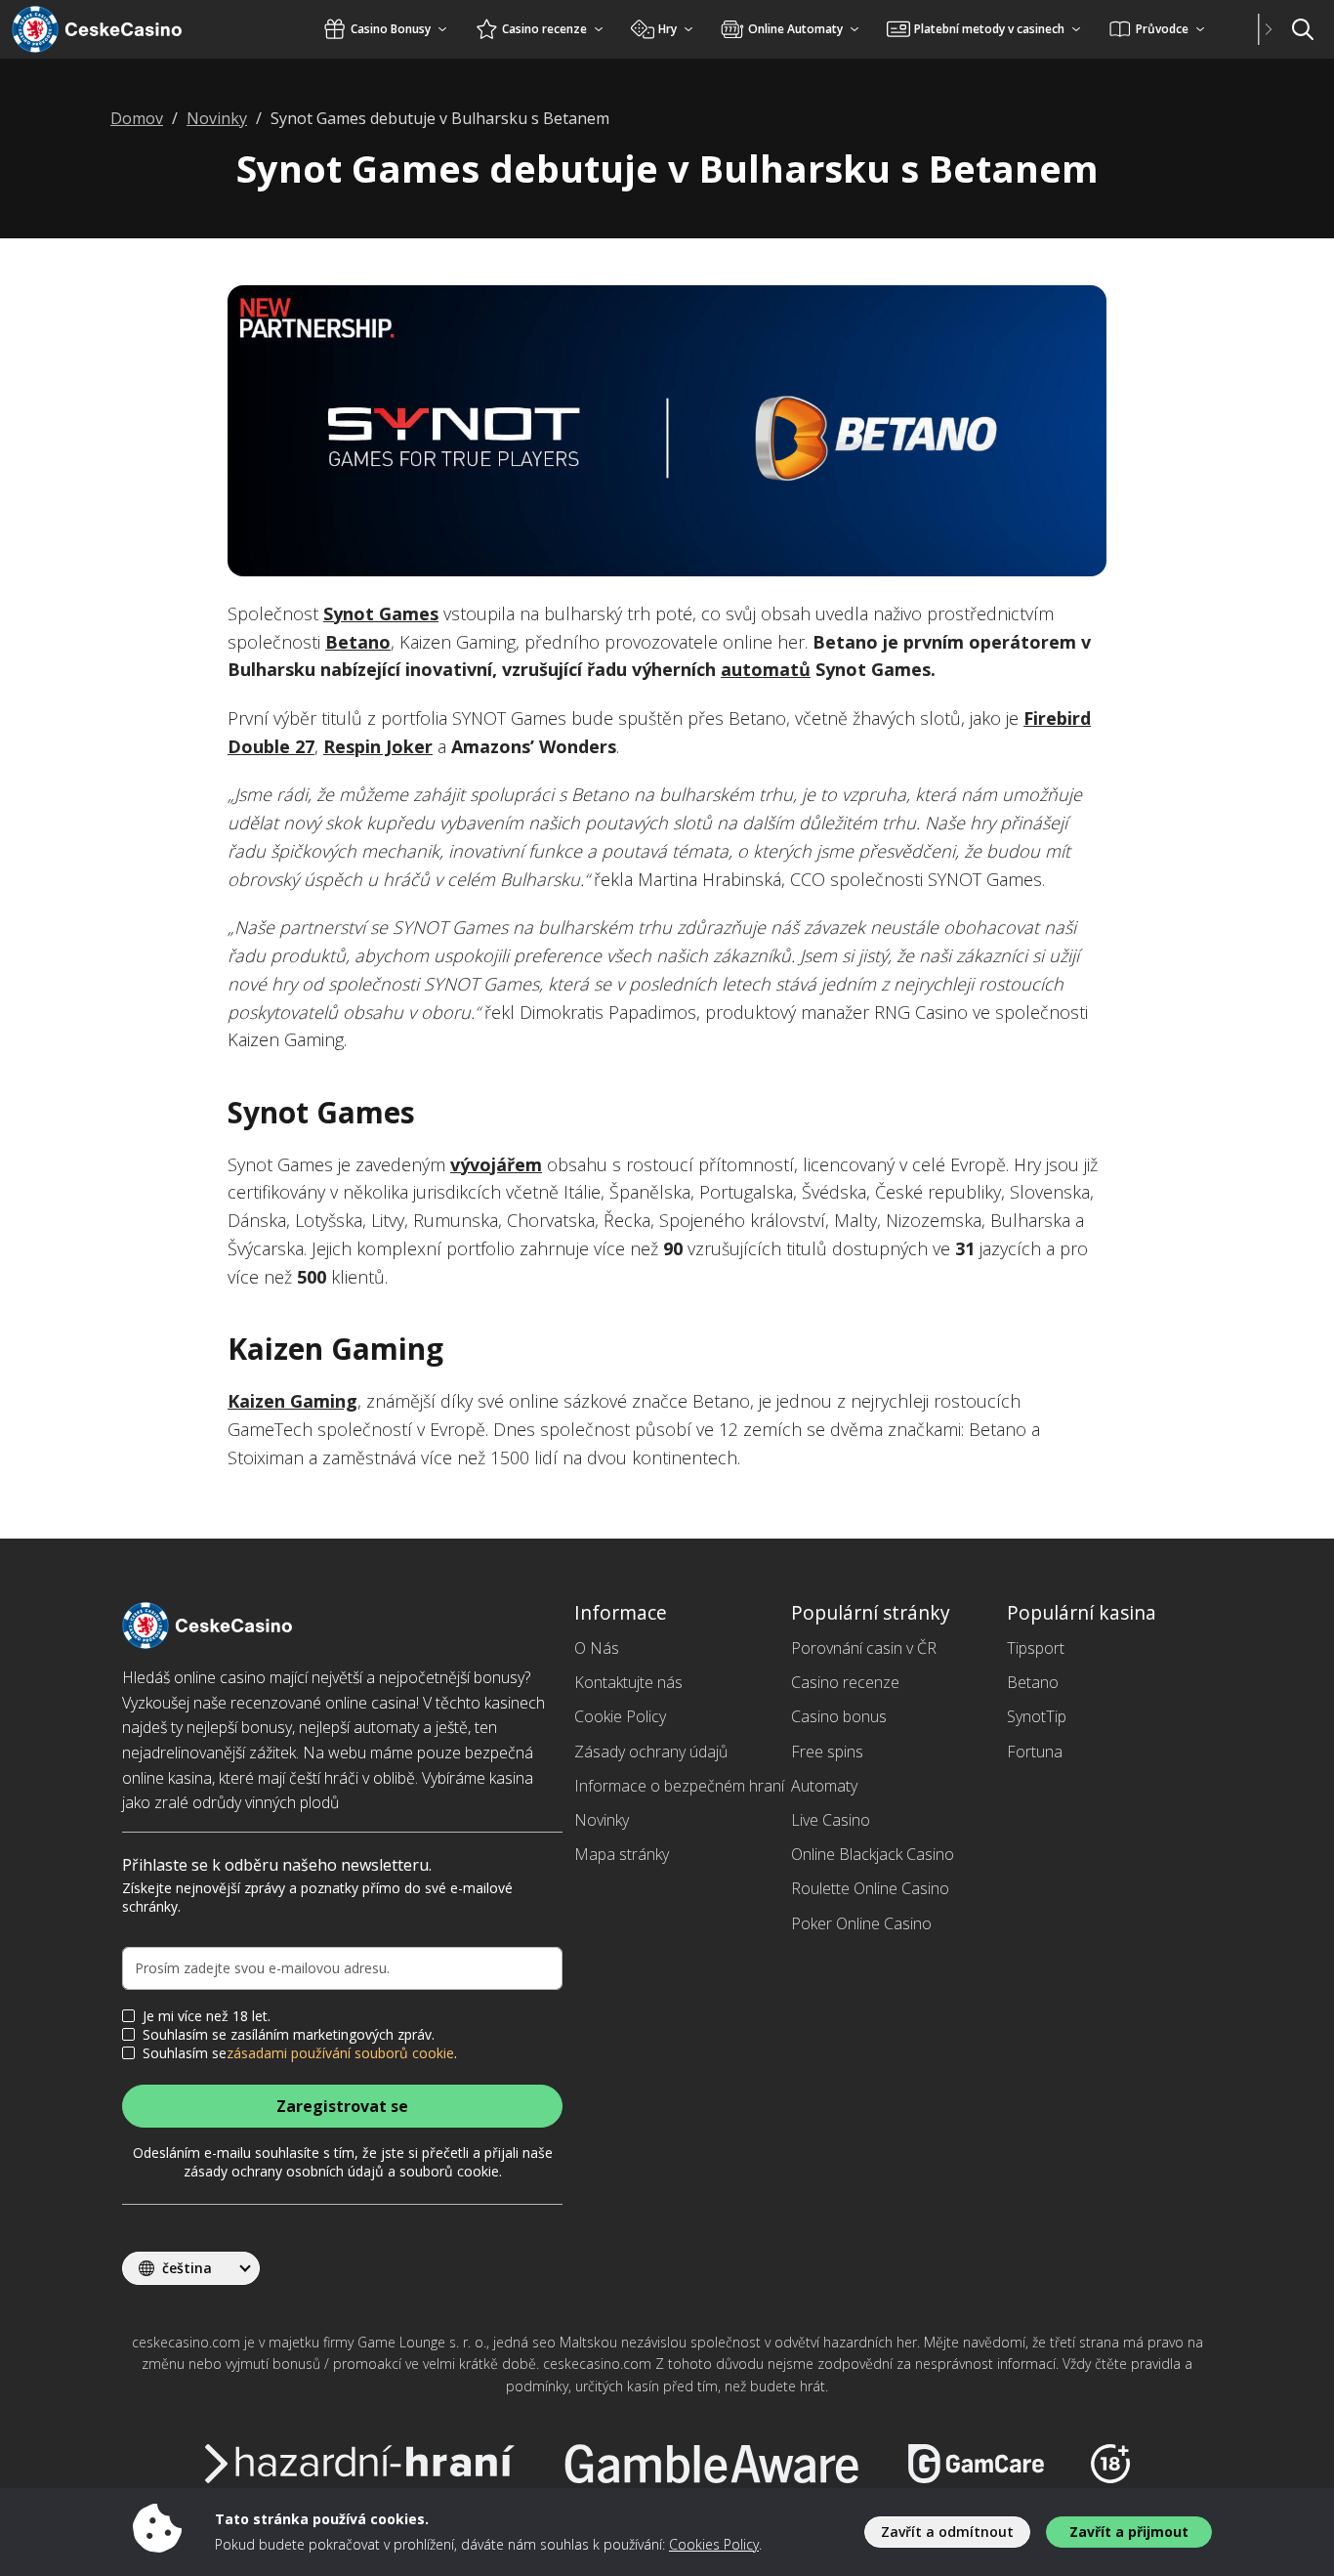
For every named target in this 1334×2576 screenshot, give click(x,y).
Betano (358, 642)
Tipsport (1036, 1648)
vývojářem (496, 1164)
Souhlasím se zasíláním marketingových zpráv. (289, 2035)
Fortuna (1035, 1752)
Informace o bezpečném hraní (679, 1786)
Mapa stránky (622, 1854)
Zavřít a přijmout (1129, 2532)
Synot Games (381, 613)
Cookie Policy (620, 1716)
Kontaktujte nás (628, 1682)
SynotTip (1037, 1716)
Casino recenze (845, 1682)
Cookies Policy (714, 2544)
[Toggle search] (1303, 29)
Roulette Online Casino (870, 1888)
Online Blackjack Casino (873, 1854)
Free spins (827, 1752)
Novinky (602, 1820)
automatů (766, 669)
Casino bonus (839, 1716)
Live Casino (831, 1820)
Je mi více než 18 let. (207, 2016)
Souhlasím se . (300, 2053)
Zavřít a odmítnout (947, 2532)
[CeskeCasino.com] (122, 29)
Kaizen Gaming (292, 1401)
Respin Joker (378, 746)
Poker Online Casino (861, 1923)
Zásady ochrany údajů (651, 1752)
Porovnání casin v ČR (864, 1648)
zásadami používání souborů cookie (340, 2053)
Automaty (824, 1786)
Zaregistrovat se (342, 2106)
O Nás (597, 1648)
